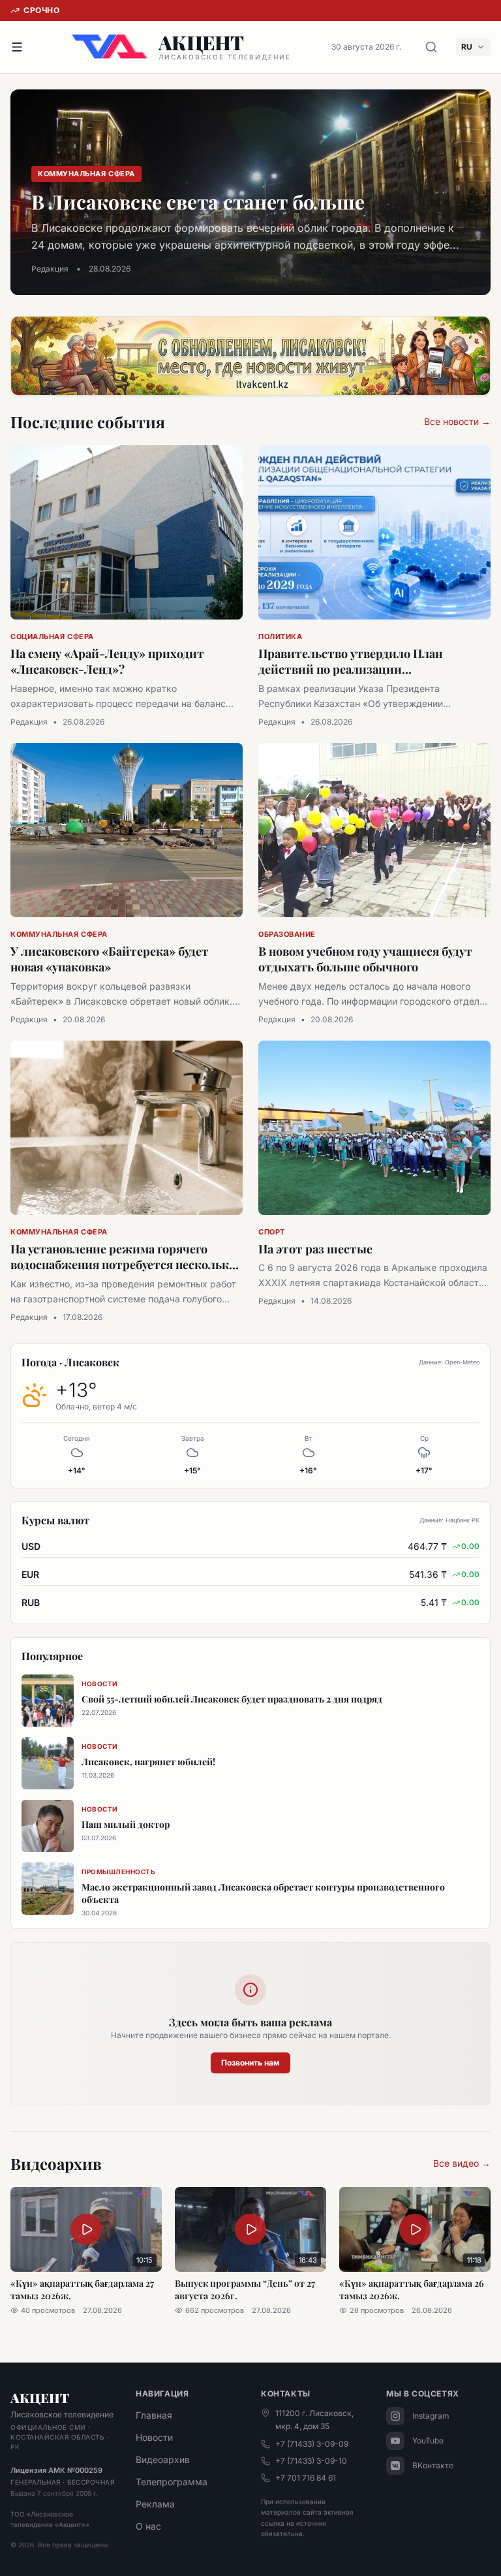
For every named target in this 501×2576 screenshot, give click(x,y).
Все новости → (457, 421)
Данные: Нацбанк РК (449, 1520)
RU (467, 47)
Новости (154, 2437)
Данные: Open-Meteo (449, 1362)
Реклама (155, 2504)
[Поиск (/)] (431, 47)
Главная (154, 2415)
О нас (148, 2526)
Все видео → (462, 2163)
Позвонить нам (250, 2063)
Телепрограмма (172, 2482)
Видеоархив (163, 2459)
